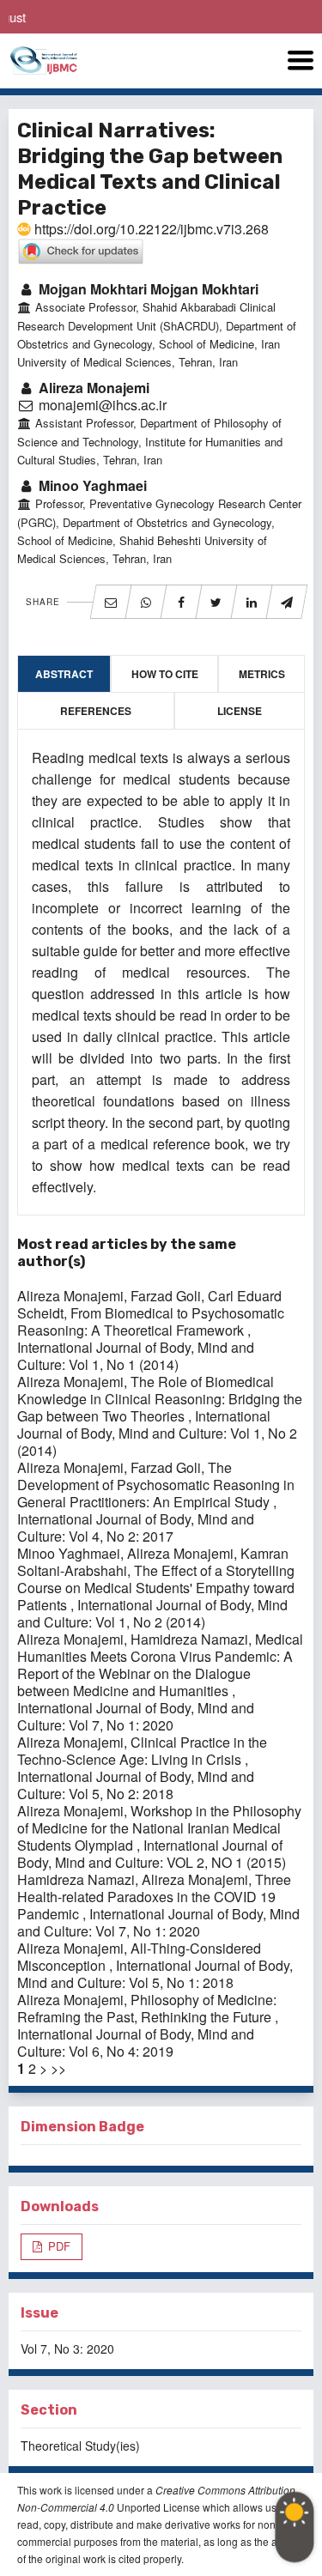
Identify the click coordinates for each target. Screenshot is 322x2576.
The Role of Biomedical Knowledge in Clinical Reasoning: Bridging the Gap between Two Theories (160, 1399)
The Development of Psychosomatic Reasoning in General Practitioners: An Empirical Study (156, 1485)
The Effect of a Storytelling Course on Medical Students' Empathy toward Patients (156, 1588)
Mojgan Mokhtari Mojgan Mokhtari (147, 289)
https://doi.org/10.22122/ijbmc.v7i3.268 (150, 229)
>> (58, 2068)
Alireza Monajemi (92, 388)
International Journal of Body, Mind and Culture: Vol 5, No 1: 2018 (155, 1974)
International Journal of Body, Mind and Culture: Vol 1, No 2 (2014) (157, 1433)
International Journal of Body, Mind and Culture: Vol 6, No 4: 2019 (136, 2043)
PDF (58, 2246)
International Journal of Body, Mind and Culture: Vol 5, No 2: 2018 (136, 1785)
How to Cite (165, 674)
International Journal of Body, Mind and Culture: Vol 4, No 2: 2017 (136, 1527)
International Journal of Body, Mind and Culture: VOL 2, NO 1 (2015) (152, 1854)
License (240, 711)
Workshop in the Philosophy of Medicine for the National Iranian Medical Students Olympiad (159, 1828)
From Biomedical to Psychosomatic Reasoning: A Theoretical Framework (151, 1321)
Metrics (262, 674)
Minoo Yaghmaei (91, 485)
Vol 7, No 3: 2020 (67, 2349)
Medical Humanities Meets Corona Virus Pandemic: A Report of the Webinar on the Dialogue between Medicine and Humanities (160, 1665)
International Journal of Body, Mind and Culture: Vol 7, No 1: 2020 (136, 1716)
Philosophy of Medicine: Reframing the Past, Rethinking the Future (147, 2008)
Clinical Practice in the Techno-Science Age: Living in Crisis (142, 1751)
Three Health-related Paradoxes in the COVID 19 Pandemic (154, 1897)
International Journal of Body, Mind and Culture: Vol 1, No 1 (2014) (136, 1356)
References (96, 711)
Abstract (64, 674)
